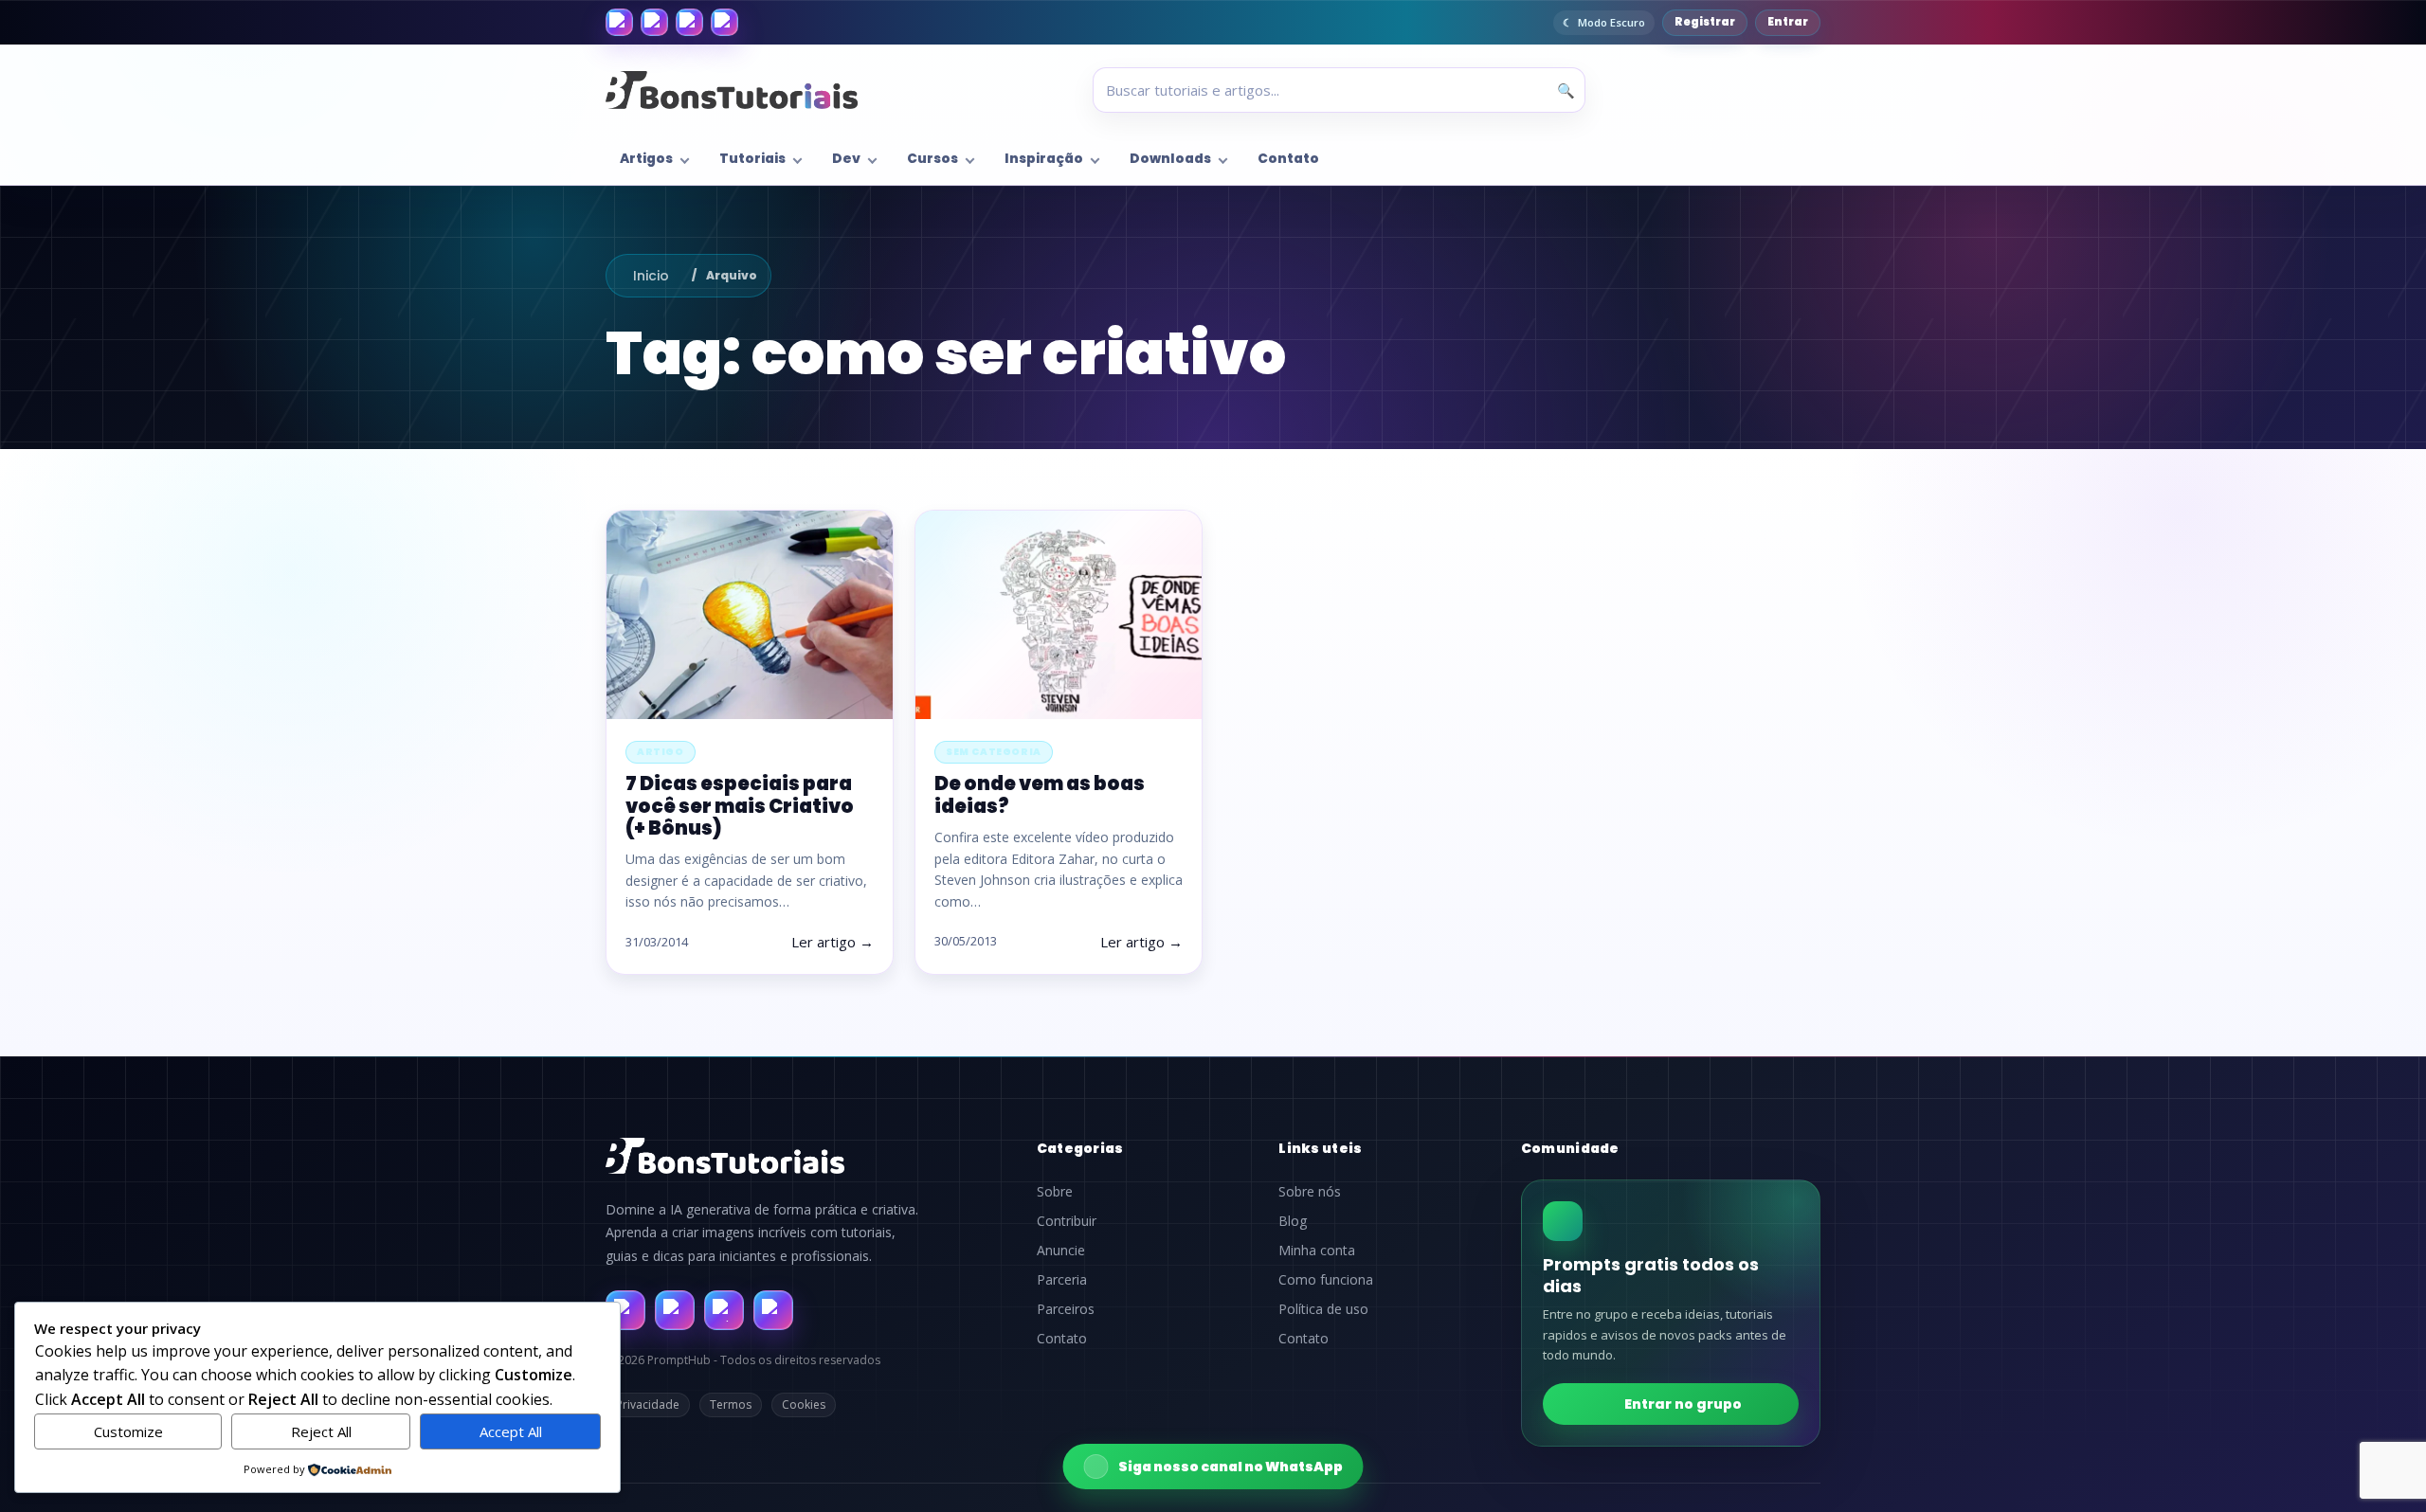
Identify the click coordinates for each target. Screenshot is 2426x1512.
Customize (128, 1431)
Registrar (1705, 22)
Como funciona (1326, 1280)
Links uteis (1320, 1148)
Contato (1288, 159)
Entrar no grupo (1683, 1404)
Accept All (511, 1431)
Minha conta (1317, 1251)
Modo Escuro (1611, 22)
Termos (731, 1404)
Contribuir (1067, 1221)
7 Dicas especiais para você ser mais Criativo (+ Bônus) (740, 805)
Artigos (646, 159)
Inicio (651, 276)
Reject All (321, 1431)
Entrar (1788, 22)
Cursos (932, 159)
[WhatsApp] (689, 22)
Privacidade (648, 1404)
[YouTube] (724, 22)
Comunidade (1570, 1148)
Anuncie (1061, 1251)
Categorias (1080, 1148)
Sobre (1055, 1192)
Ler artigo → (833, 942)
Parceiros (1066, 1309)
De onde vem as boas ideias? (1040, 794)
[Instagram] (654, 22)
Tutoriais (752, 159)
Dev (846, 159)
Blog (1293, 1221)
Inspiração (1044, 159)
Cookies (804, 1404)
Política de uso (1323, 1309)
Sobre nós (1310, 1192)
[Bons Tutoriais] (732, 90)
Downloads (1170, 159)
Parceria (1062, 1280)
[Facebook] (619, 22)
